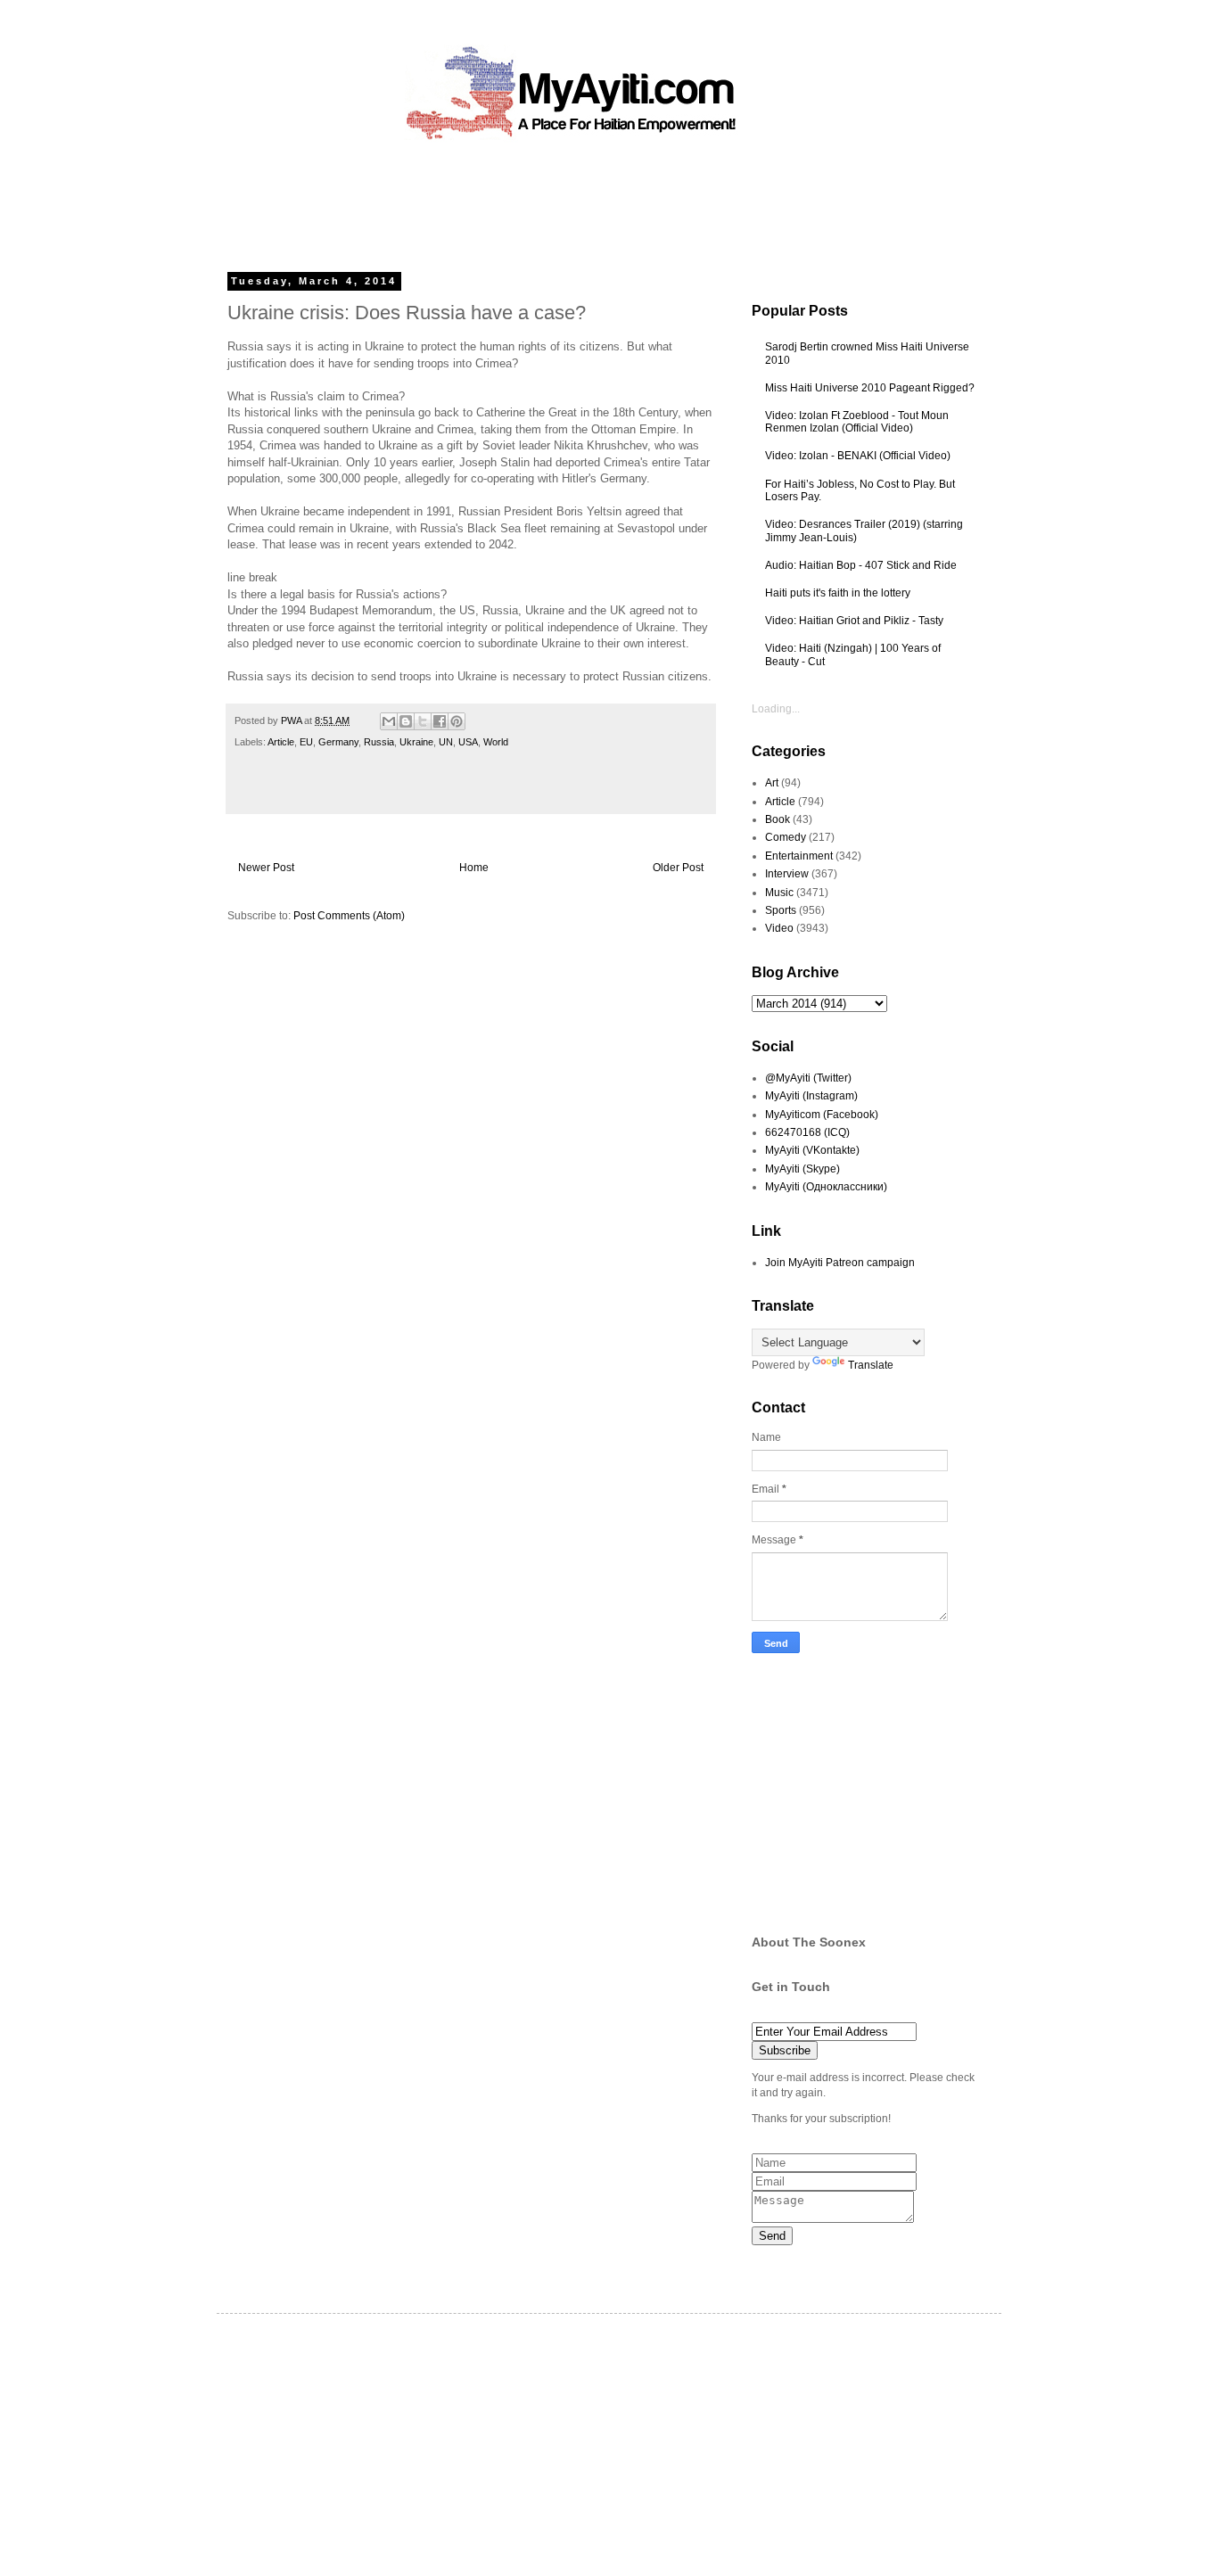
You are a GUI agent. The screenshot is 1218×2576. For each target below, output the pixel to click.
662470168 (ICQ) (807, 1132)
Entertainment (799, 856)
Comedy (786, 837)
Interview (787, 874)
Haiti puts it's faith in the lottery (838, 593)
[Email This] (389, 721)
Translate (871, 1365)
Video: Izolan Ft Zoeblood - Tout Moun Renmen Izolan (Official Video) (857, 422)
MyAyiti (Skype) (802, 1169)
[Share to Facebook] (440, 721)
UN (446, 742)
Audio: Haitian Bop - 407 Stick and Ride (861, 565)
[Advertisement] (568, 201)
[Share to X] (423, 721)
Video (779, 928)
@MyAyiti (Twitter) (808, 1078)
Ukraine (416, 742)
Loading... (776, 709)
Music (779, 893)
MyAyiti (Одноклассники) (826, 1187)
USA (468, 742)
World (496, 742)
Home (474, 868)
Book (778, 819)
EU (306, 742)
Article (281, 742)
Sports (781, 910)
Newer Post (266, 868)
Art (772, 783)
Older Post (678, 868)
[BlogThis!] (406, 721)
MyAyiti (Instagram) (811, 1096)
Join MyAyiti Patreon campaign (840, 1263)
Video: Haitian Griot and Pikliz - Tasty (854, 621)
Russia (379, 742)
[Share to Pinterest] (457, 721)
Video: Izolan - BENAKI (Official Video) (858, 456)
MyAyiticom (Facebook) (822, 1115)
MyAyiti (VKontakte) (812, 1150)
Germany (338, 742)
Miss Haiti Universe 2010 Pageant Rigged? (870, 388)
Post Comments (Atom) (349, 916)
